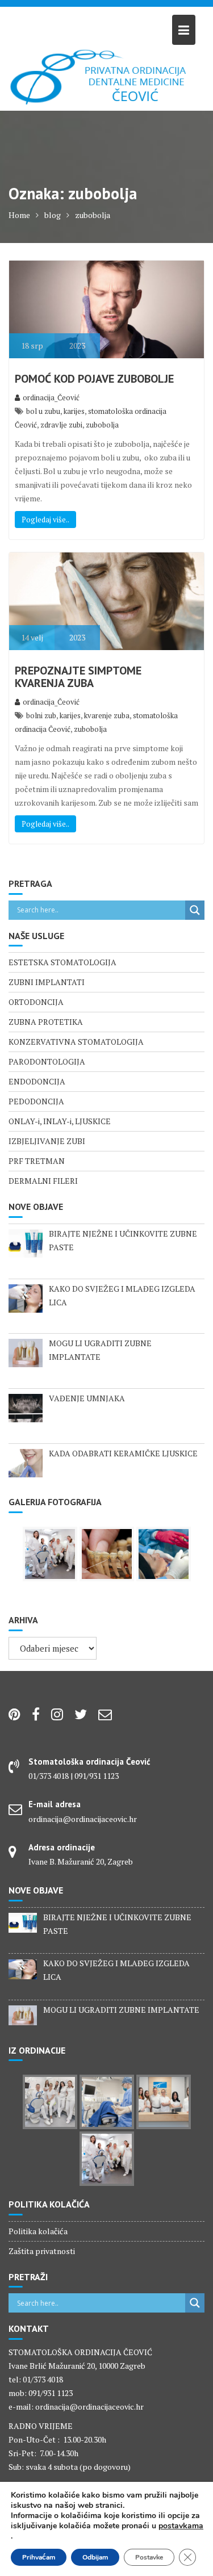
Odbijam (95, 2557)
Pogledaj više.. (45, 520)
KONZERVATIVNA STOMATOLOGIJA (76, 1042)
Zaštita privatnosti (42, 2251)
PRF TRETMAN (37, 1161)
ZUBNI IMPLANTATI (47, 982)
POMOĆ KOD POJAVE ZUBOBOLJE (94, 379)
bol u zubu (43, 411)
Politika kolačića (38, 2231)
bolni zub (41, 715)
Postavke (149, 2557)
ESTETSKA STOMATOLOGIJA (62, 962)
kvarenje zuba (107, 715)
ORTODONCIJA (36, 1002)
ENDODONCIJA (37, 1081)
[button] (18, 17)
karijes (74, 411)
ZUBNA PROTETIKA (46, 1022)
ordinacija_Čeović (51, 397)
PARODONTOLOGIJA (47, 1061)
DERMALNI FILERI (43, 1181)
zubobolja (102, 425)
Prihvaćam (39, 2557)
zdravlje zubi (61, 425)
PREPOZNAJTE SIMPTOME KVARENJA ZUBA (78, 677)
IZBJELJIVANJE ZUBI (47, 1141)
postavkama (181, 2526)
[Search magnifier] (195, 910)
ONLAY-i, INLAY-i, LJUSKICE (60, 1121)
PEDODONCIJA (36, 1101)
